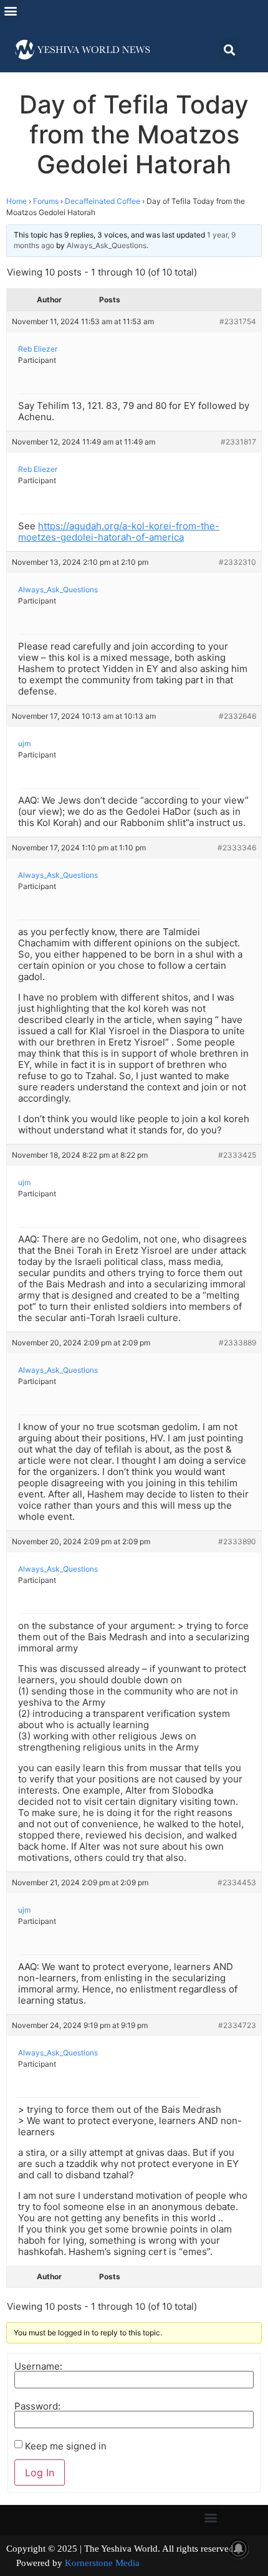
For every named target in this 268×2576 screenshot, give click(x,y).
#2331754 (238, 321)
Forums (46, 201)
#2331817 (238, 442)
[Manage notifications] (239, 2549)
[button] (10, 10)
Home (17, 201)
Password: (37, 2406)
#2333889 (237, 1343)
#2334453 (237, 1882)
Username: (38, 2366)
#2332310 (237, 562)
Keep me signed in (66, 2446)
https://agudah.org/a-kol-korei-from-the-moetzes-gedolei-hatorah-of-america (119, 531)
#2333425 (237, 1155)
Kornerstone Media (102, 2563)
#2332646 (237, 716)
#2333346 (237, 848)
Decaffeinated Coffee (103, 201)
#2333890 (237, 1541)
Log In (40, 2473)
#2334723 (237, 2025)
